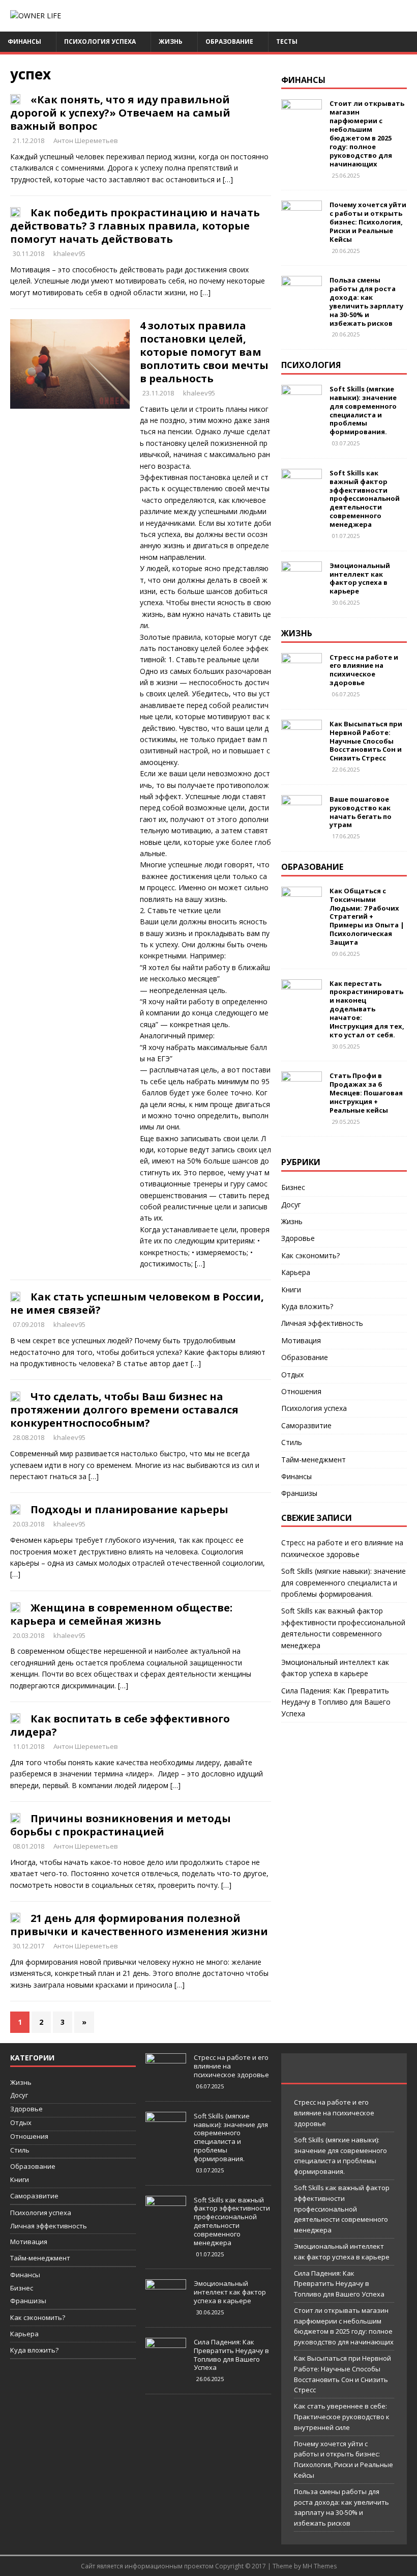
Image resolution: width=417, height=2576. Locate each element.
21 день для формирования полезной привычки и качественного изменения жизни (139, 1925)
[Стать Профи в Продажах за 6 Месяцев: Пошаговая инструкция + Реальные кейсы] (302, 1096)
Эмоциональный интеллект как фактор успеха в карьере (360, 578)
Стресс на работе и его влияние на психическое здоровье (364, 670)
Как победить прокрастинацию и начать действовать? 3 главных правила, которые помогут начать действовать (135, 226)
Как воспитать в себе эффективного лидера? (120, 1725)
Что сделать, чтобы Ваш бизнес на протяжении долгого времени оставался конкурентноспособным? (124, 1410)
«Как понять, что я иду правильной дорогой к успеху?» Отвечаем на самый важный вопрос (120, 113)
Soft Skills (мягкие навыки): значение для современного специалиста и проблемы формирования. (363, 410)
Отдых (292, 1375)
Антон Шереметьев (86, 140)
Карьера (296, 1272)
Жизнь (171, 41)
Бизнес (293, 1187)
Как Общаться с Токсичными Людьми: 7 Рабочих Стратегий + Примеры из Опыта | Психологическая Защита (367, 916)
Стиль (292, 1442)
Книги (291, 1290)
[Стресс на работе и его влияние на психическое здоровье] (302, 677)
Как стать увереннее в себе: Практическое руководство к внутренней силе (342, 2417)
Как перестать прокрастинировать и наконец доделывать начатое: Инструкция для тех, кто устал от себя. (367, 1009)
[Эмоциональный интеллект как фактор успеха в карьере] (302, 586)
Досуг (291, 1205)
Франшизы (299, 1493)
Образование (229, 41)
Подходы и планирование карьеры (129, 1509)
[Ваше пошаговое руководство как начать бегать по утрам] (302, 819)
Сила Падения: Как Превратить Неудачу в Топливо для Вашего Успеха (336, 1702)
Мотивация (301, 1340)
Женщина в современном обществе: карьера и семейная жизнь (121, 1614)
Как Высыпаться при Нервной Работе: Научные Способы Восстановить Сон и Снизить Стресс (366, 741)
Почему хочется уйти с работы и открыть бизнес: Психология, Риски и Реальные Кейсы (368, 222)
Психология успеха (100, 41)
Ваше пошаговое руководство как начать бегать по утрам (361, 812)
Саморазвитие (306, 1425)
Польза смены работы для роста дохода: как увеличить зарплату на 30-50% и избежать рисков (366, 301)
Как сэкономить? (310, 1255)
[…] (228, 179)
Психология (311, 365)
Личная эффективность (322, 1323)
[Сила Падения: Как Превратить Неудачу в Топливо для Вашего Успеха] (166, 2363)
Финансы (24, 41)
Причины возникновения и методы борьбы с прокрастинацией (121, 1825)
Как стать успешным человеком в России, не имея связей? (137, 1303)
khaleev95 (69, 253)
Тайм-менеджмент (314, 1460)
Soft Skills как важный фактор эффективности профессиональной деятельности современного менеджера (365, 499)
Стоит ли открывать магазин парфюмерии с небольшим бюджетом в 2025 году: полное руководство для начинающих (367, 133)
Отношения (301, 1391)
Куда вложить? (307, 1306)
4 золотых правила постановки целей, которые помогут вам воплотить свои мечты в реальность (204, 352)
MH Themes (320, 2566)
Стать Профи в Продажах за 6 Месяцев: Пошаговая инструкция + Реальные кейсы (366, 1093)
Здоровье (298, 1238)
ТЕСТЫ (287, 41)
